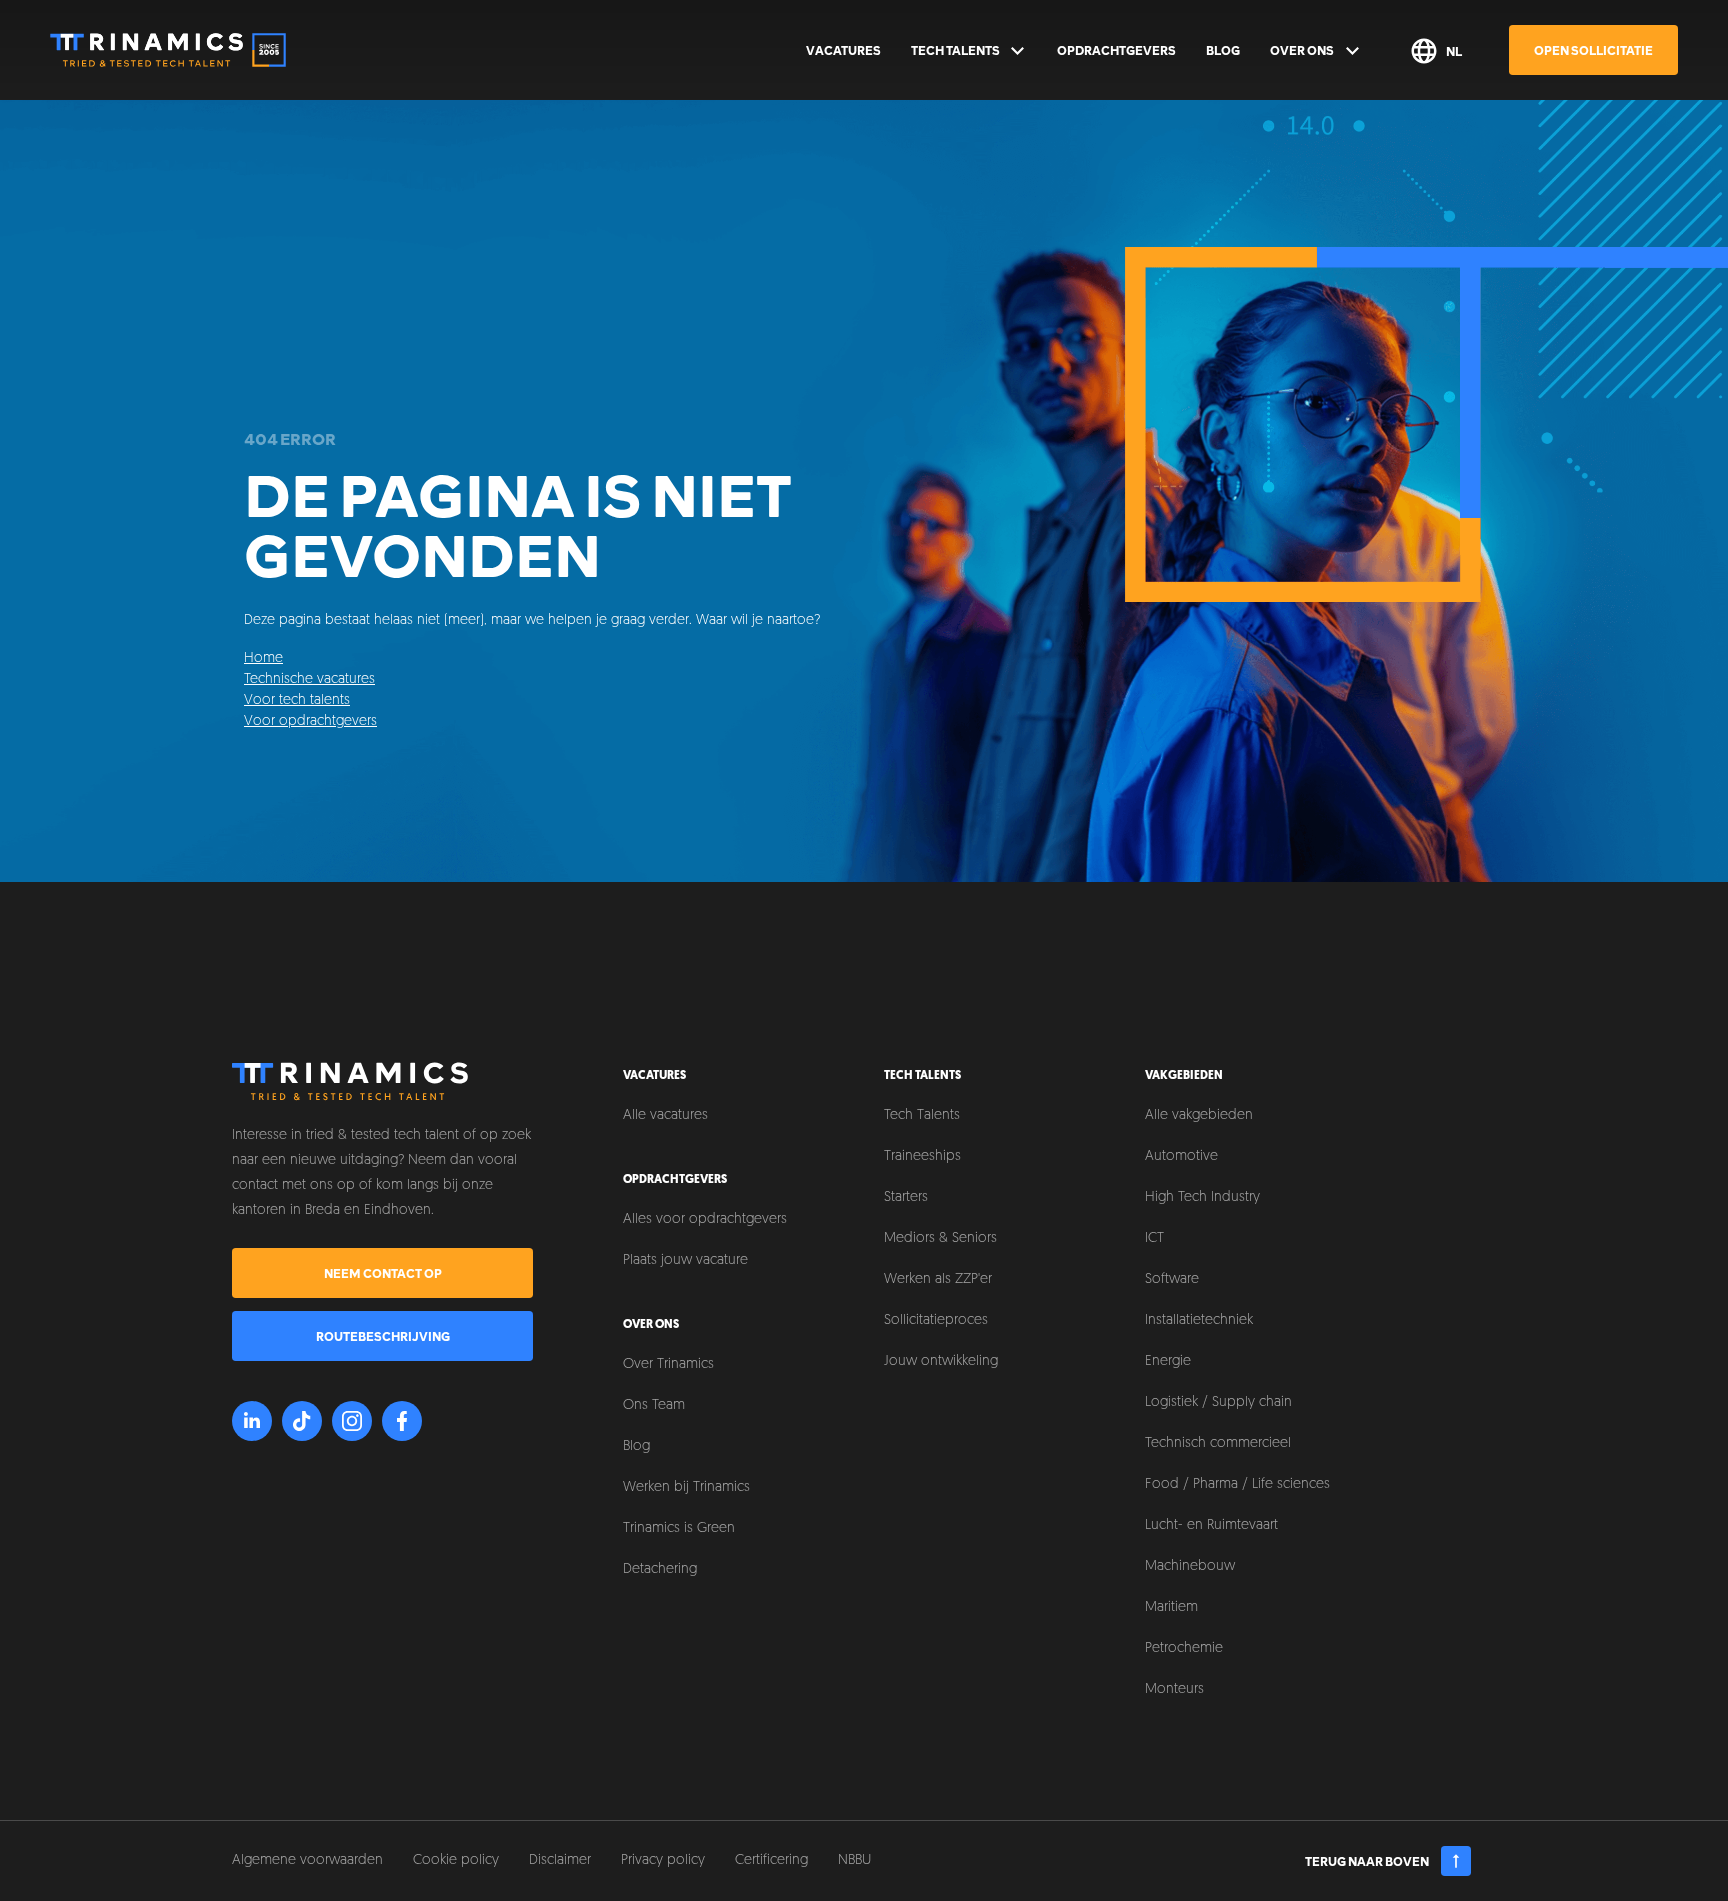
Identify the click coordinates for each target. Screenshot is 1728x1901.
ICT (1154, 1238)
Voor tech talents (297, 700)
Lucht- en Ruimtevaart (1211, 1525)
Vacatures (843, 50)
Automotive (1181, 1156)
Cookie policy (456, 1860)
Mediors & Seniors (940, 1238)
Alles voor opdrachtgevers (705, 1219)
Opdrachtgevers (1116, 50)
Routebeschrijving (383, 1336)
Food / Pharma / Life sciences (1237, 1484)
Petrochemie (1184, 1648)
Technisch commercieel (1218, 1443)
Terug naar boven (1367, 1861)
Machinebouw (1190, 1566)
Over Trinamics (668, 1364)
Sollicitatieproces (936, 1320)
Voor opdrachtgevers (310, 721)
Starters (906, 1197)
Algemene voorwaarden (307, 1860)
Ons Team (654, 1405)
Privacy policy (663, 1860)
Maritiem (1171, 1607)
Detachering (660, 1569)
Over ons (1302, 50)
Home (263, 658)
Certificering (771, 1860)
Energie (1168, 1361)
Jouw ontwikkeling (941, 1361)
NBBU (854, 1860)
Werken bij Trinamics (686, 1487)
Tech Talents (955, 50)
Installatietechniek (1199, 1320)
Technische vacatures (309, 679)
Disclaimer (560, 1860)
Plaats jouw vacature (685, 1260)
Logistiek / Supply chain (1218, 1402)
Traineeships (922, 1156)
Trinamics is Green (679, 1528)
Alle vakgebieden (1199, 1115)
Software (1172, 1279)
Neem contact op (383, 1273)
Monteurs (1174, 1689)
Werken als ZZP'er (938, 1279)
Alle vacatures (665, 1115)
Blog (1223, 50)
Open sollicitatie (1593, 50)
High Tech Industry (1202, 1197)
